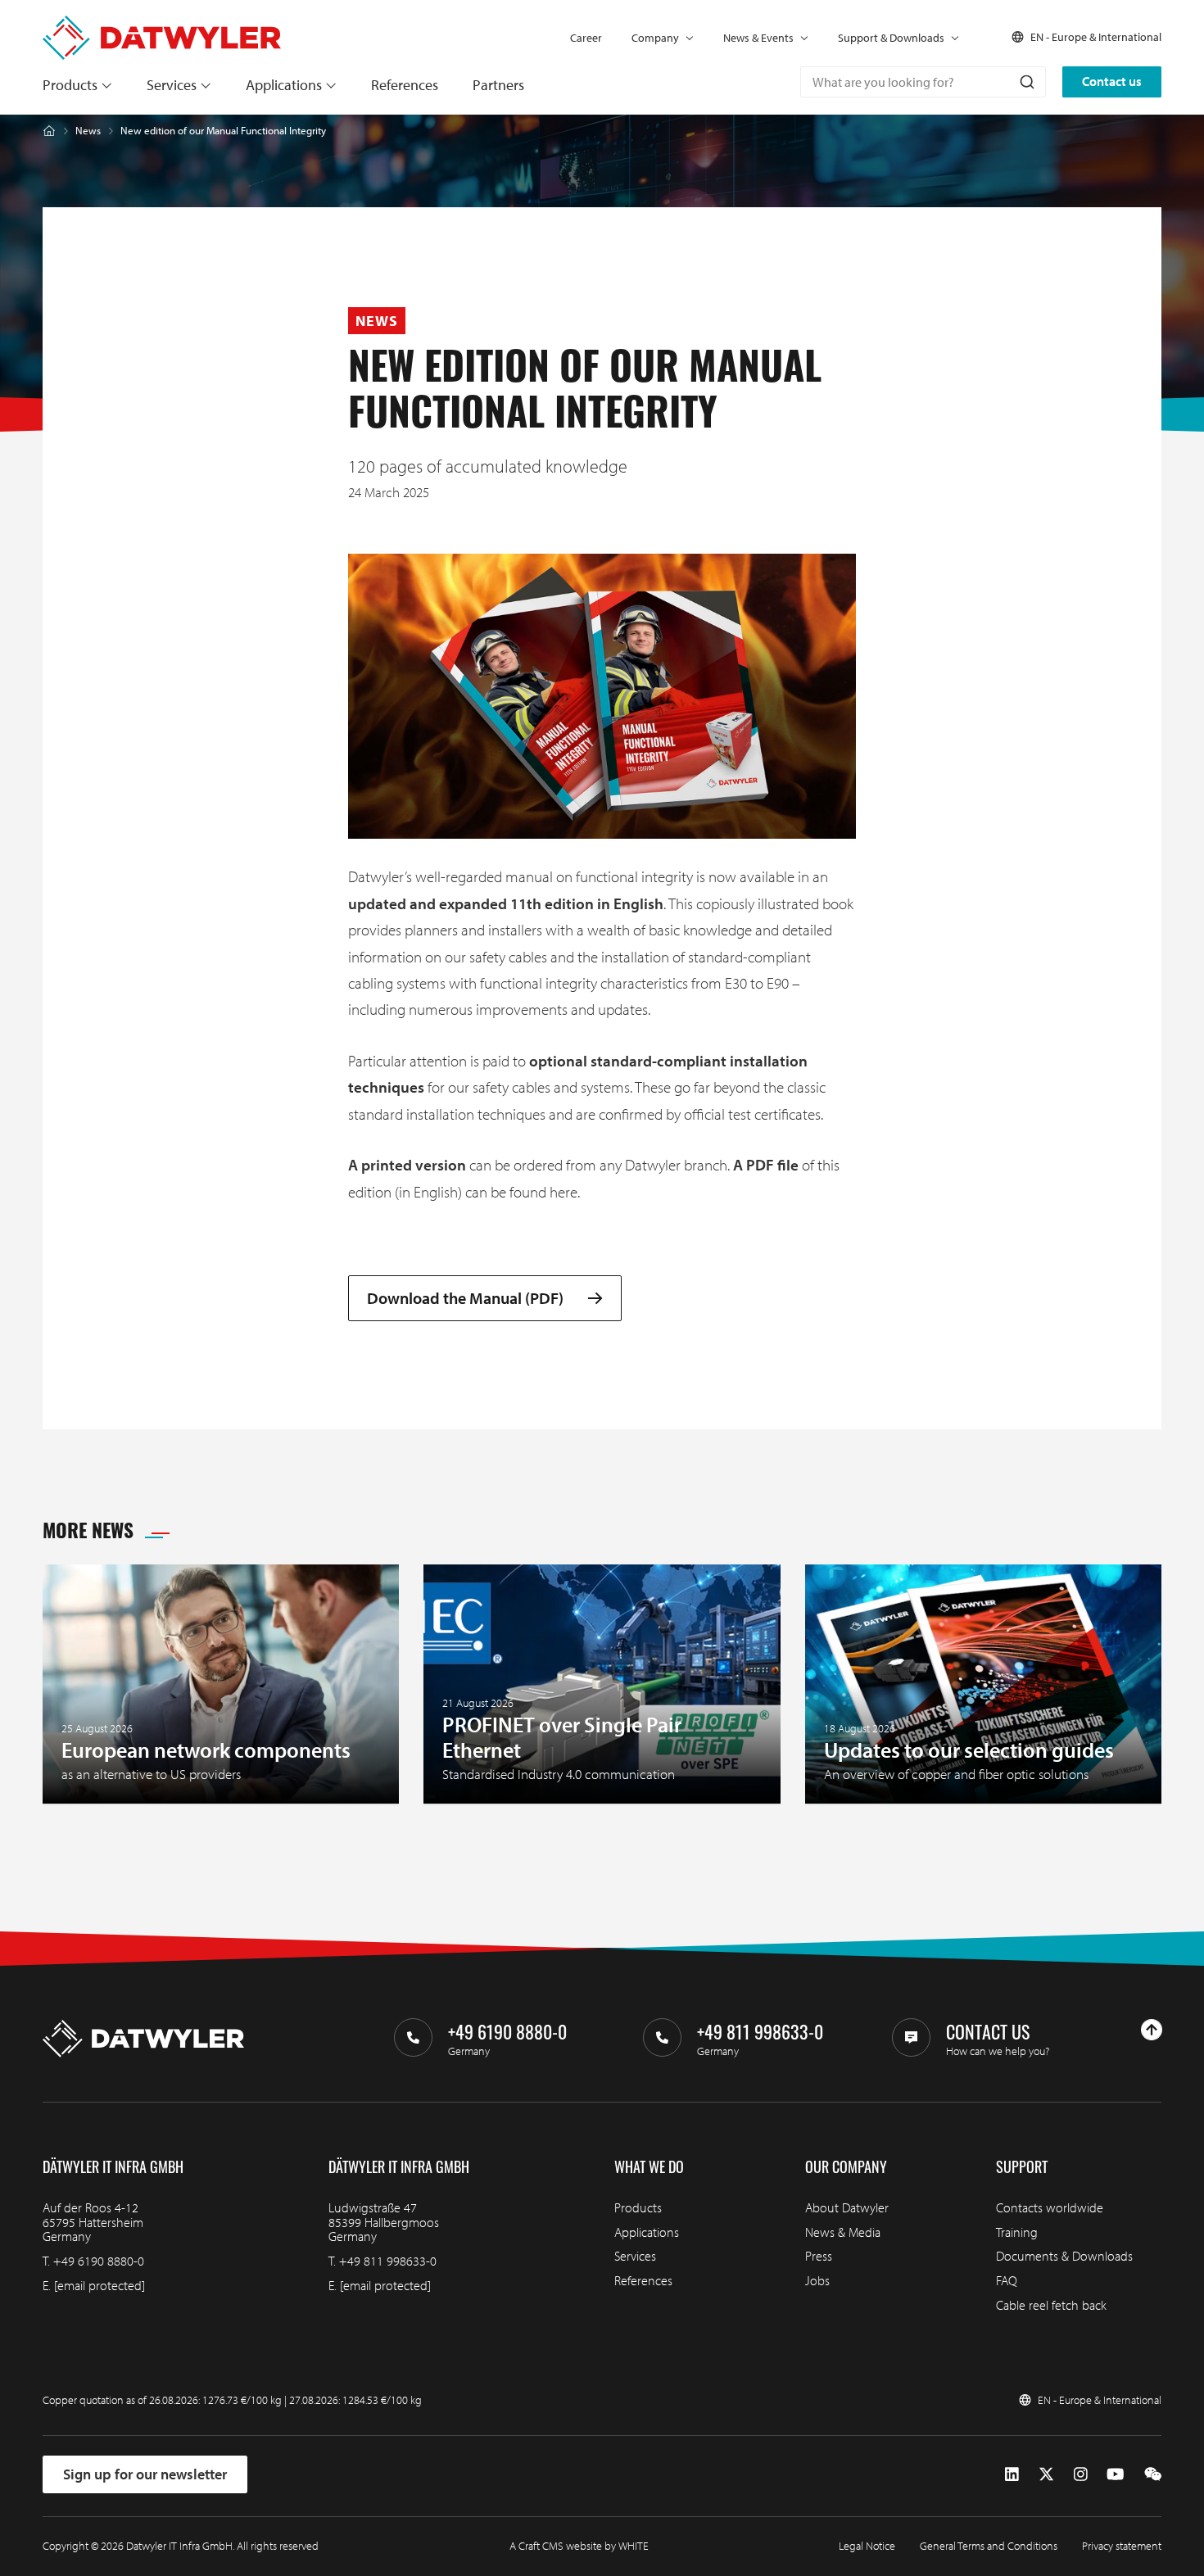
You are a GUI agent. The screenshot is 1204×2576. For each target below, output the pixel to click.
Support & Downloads (891, 38)
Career (586, 38)
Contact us (1112, 81)
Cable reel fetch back (1051, 2305)
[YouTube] (1115, 2474)
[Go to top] (1152, 2030)
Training (1017, 2232)
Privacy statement (1122, 2546)
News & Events (758, 38)
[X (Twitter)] (1046, 2474)
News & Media (843, 2232)
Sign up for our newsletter (145, 2474)
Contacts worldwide (1050, 2207)
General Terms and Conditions (989, 2546)
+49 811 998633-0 (388, 2261)
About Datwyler (847, 2207)
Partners (498, 85)
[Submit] (1026, 82)
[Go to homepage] (162, 23)
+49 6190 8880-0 (99, 2261)
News (88, 131)
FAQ (1007, 2280)
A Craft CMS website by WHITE (579, 2546)
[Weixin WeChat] (1153, 2474)
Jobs (817, 2280)
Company (655, 38)
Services (172, 85)
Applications (284, 85)
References (405, 85)
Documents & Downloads (1064, 2256)
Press (819, 2256)
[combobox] (923, 82)
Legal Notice (867, 2546)
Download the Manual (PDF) (465, 1299)
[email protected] (100, 2285)
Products (70, 85)
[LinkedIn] (1012, 2474)
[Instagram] (1081, 2474)
